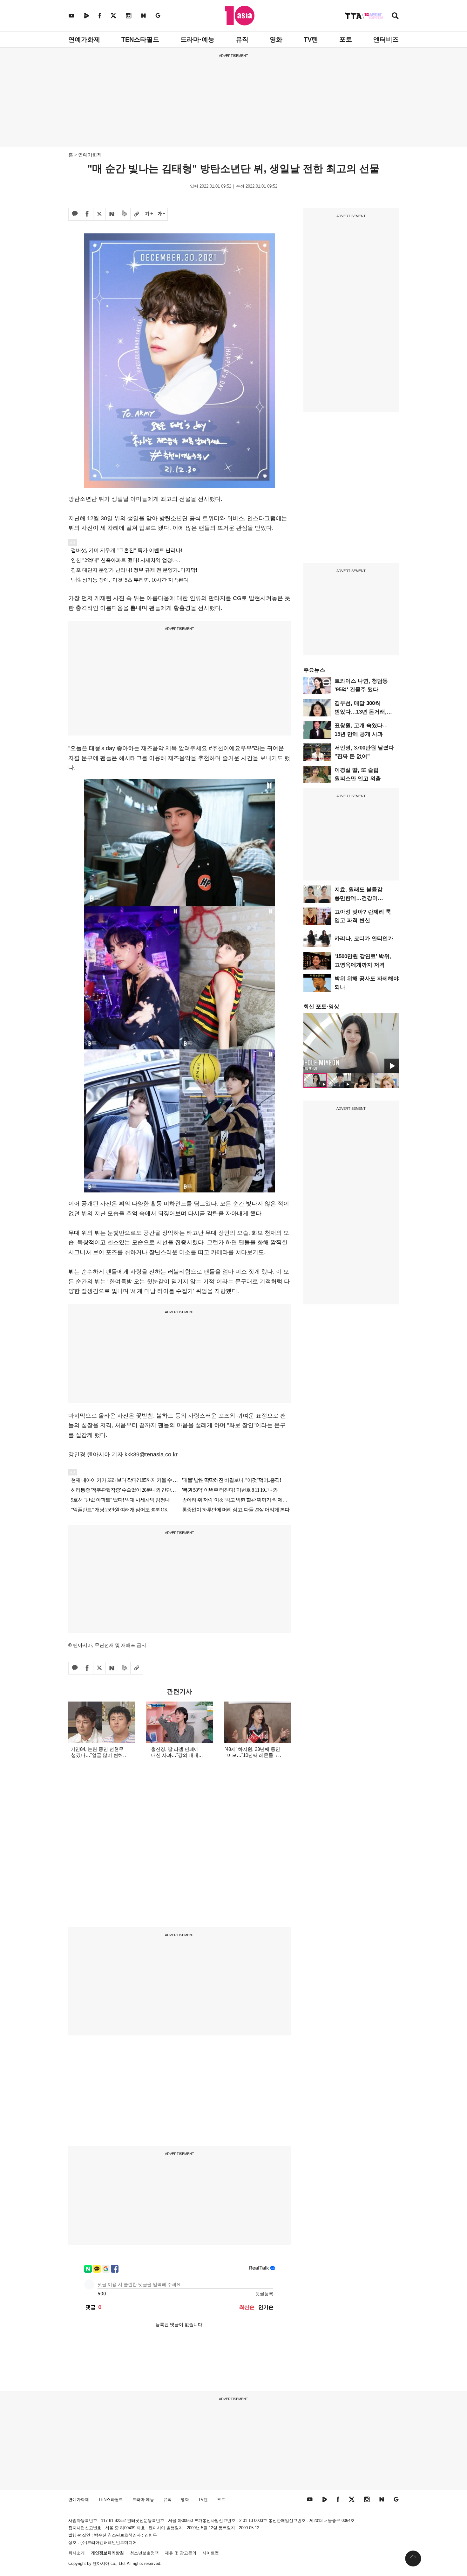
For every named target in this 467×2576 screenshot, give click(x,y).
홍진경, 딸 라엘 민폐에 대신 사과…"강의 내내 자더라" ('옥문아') (175, 1755)
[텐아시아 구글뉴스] (158, 15)
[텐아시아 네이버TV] (86, 15)
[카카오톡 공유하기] (75, 214)
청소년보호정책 (144, 2553)
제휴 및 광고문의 (181, 2553)
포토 (346, 39)
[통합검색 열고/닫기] (395, 16)
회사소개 (77, 2553)
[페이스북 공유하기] (87, 214)
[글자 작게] (161, 214)
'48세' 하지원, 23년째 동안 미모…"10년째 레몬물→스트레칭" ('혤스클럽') (253, 1755)
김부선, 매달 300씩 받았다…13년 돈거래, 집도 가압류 (361, 712)
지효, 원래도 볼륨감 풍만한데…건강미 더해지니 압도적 (359, 898)
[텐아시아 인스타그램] (129, 15)
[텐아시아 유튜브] (71, 15)
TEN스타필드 (140, 39)
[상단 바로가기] (413, 2559)
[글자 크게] (149, 214)
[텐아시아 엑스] (113, 15)
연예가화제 (84, 39)
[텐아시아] (240, 16)
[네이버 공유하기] (112, 214)
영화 (276, 39)
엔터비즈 (386, 39)
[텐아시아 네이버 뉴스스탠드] (143, 15)
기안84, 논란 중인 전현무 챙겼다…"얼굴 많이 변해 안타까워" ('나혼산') (97, 1755)
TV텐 (311, 39)
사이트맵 (211, 2553)
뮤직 (242, 39)
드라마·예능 (197, 39)
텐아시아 (101, 2563)
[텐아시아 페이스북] (100, 15)
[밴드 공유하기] (124, 214)
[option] (351, 1043)
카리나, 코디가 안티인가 (364, 939)
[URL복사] (137, 214)
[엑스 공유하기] (99, 214)
